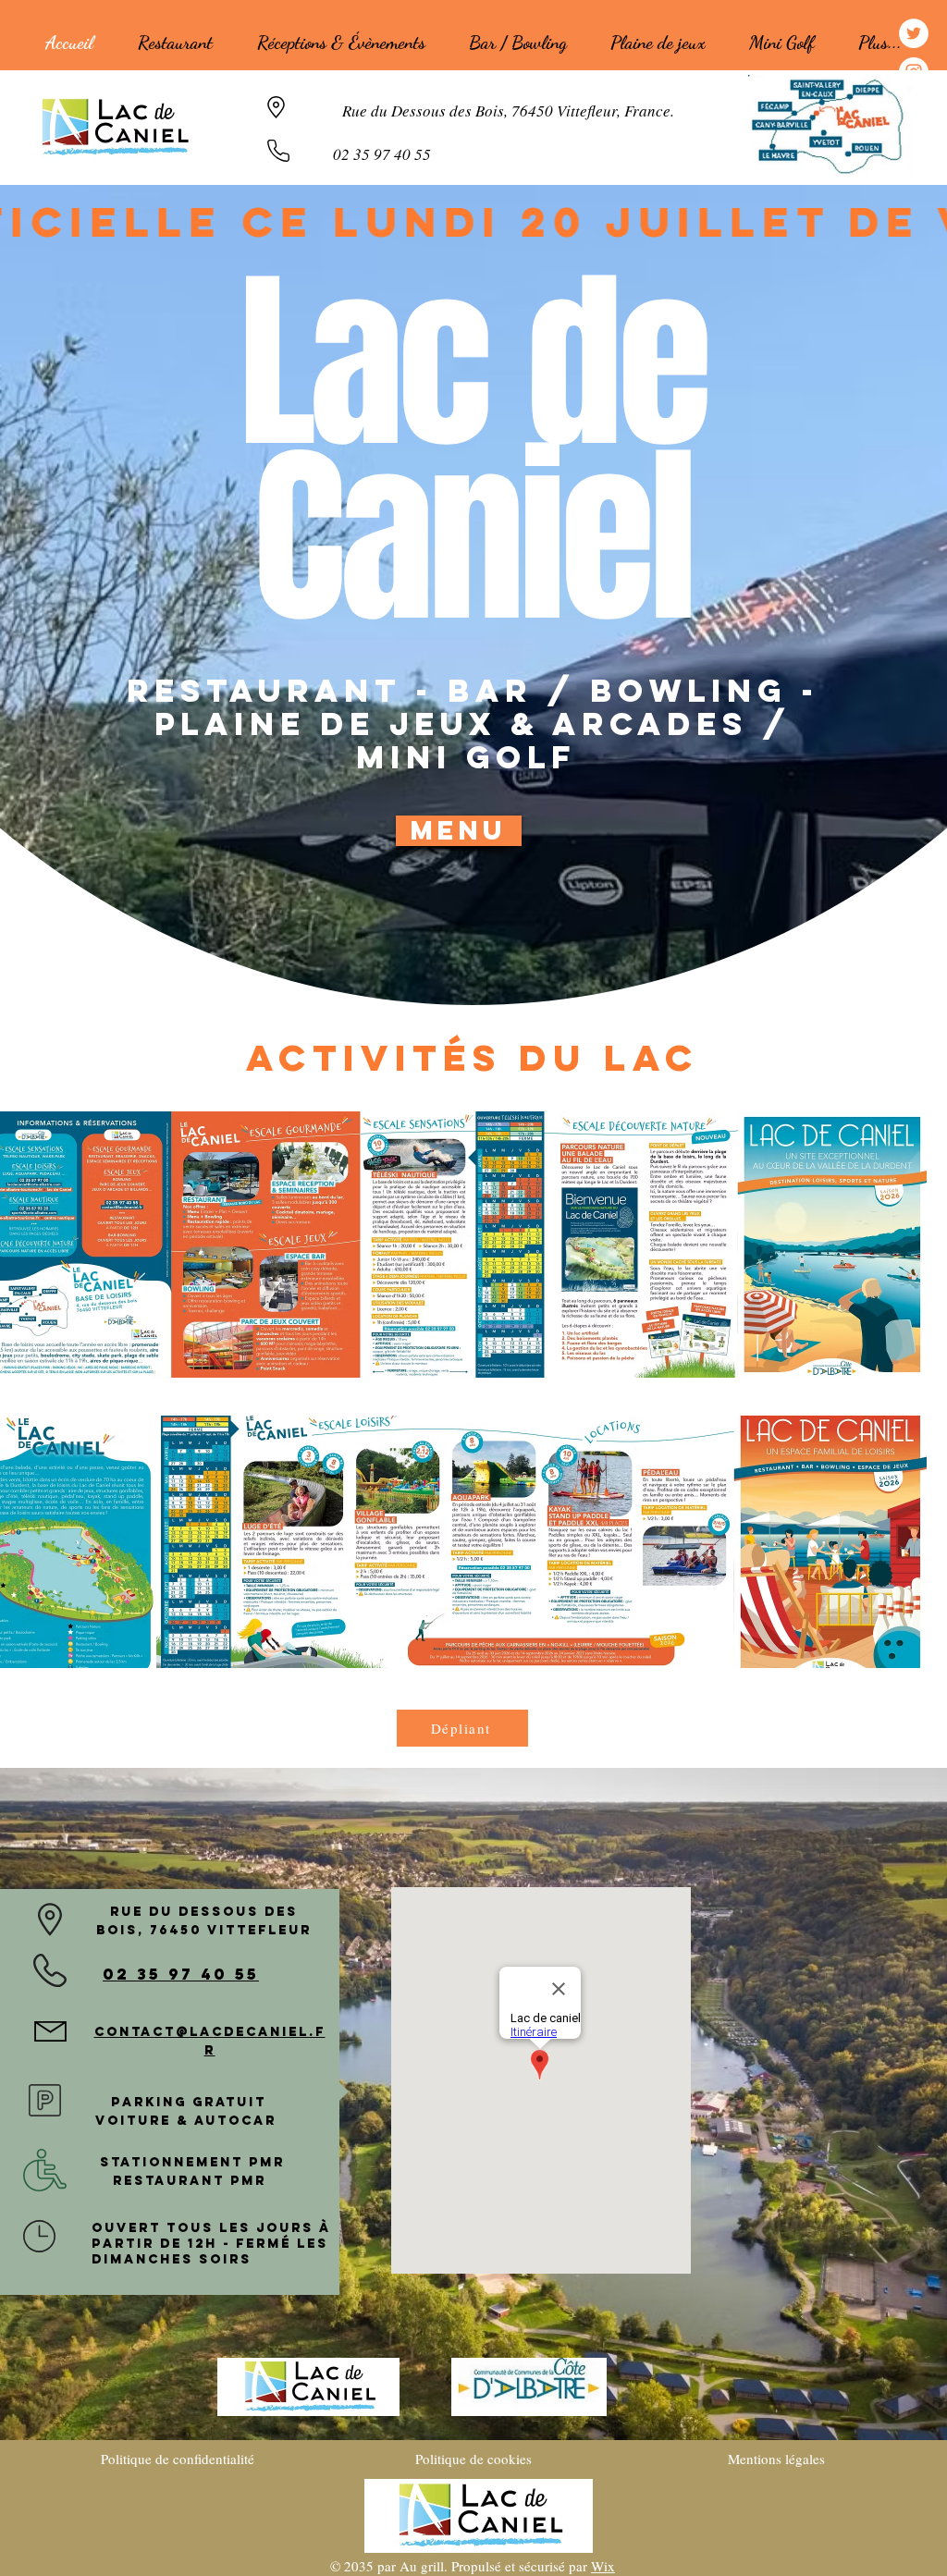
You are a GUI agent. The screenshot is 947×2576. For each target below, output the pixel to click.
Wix (603, 2566)
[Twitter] (914, 33)
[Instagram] (914, 72)
